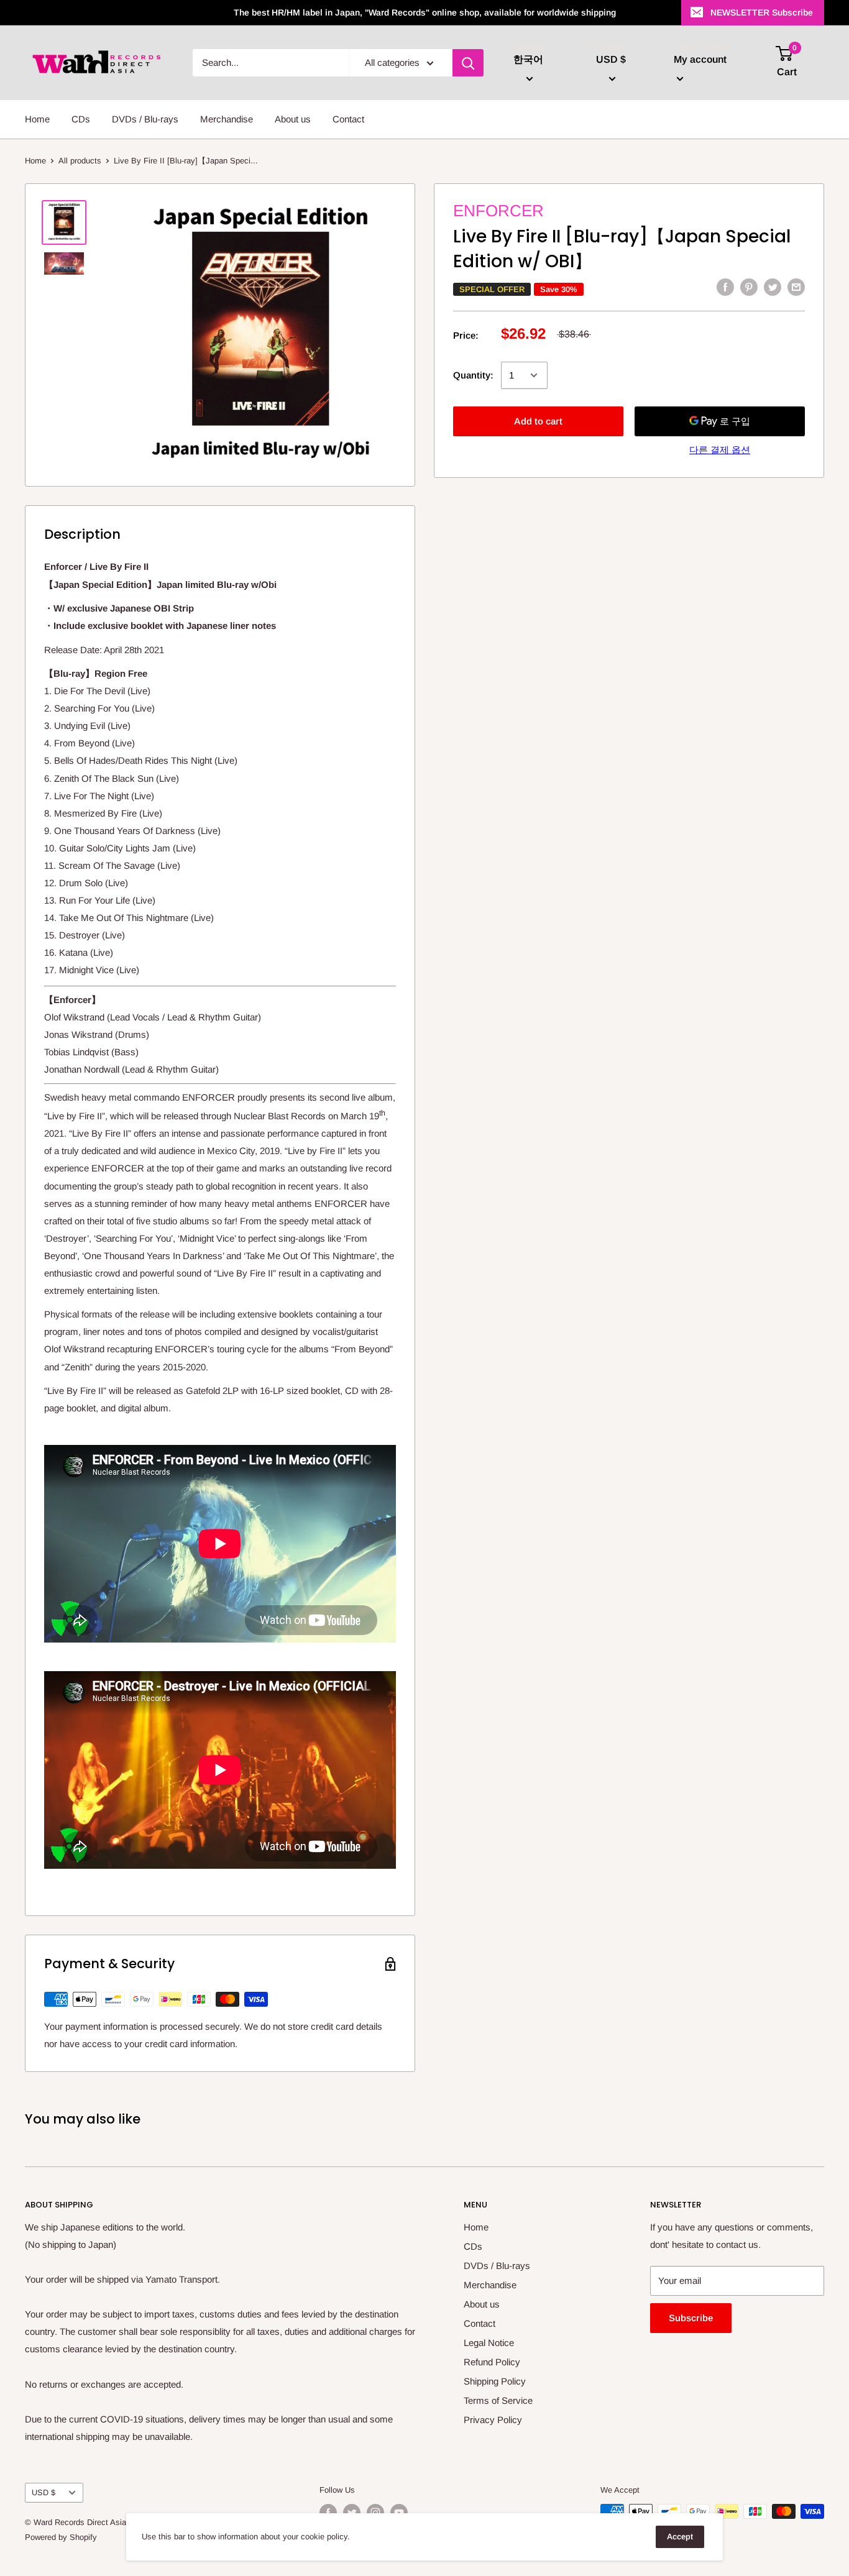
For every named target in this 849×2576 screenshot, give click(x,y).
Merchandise (227, 119)
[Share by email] (796, 287)
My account (700, 59)
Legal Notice (489, 2343)
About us (293, 119)
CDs (81, 119)
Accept (680, 2537)
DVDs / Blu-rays (145, 119)
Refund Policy (492, 2362)
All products (80, 161)
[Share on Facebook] (725, 287)
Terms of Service (498, 2400)
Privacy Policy (493, 2420)
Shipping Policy (495, 2381)
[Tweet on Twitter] (773, 287)
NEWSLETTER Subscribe (762, 12)
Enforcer (498, 211)
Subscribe (691, 2318)
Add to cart (538, 421)
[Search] (468, 63)
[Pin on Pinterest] (749, 287)
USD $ (44, 2492)
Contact (348, 119)
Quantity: (473, 375)
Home (37, 119)
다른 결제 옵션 (720, 450)
